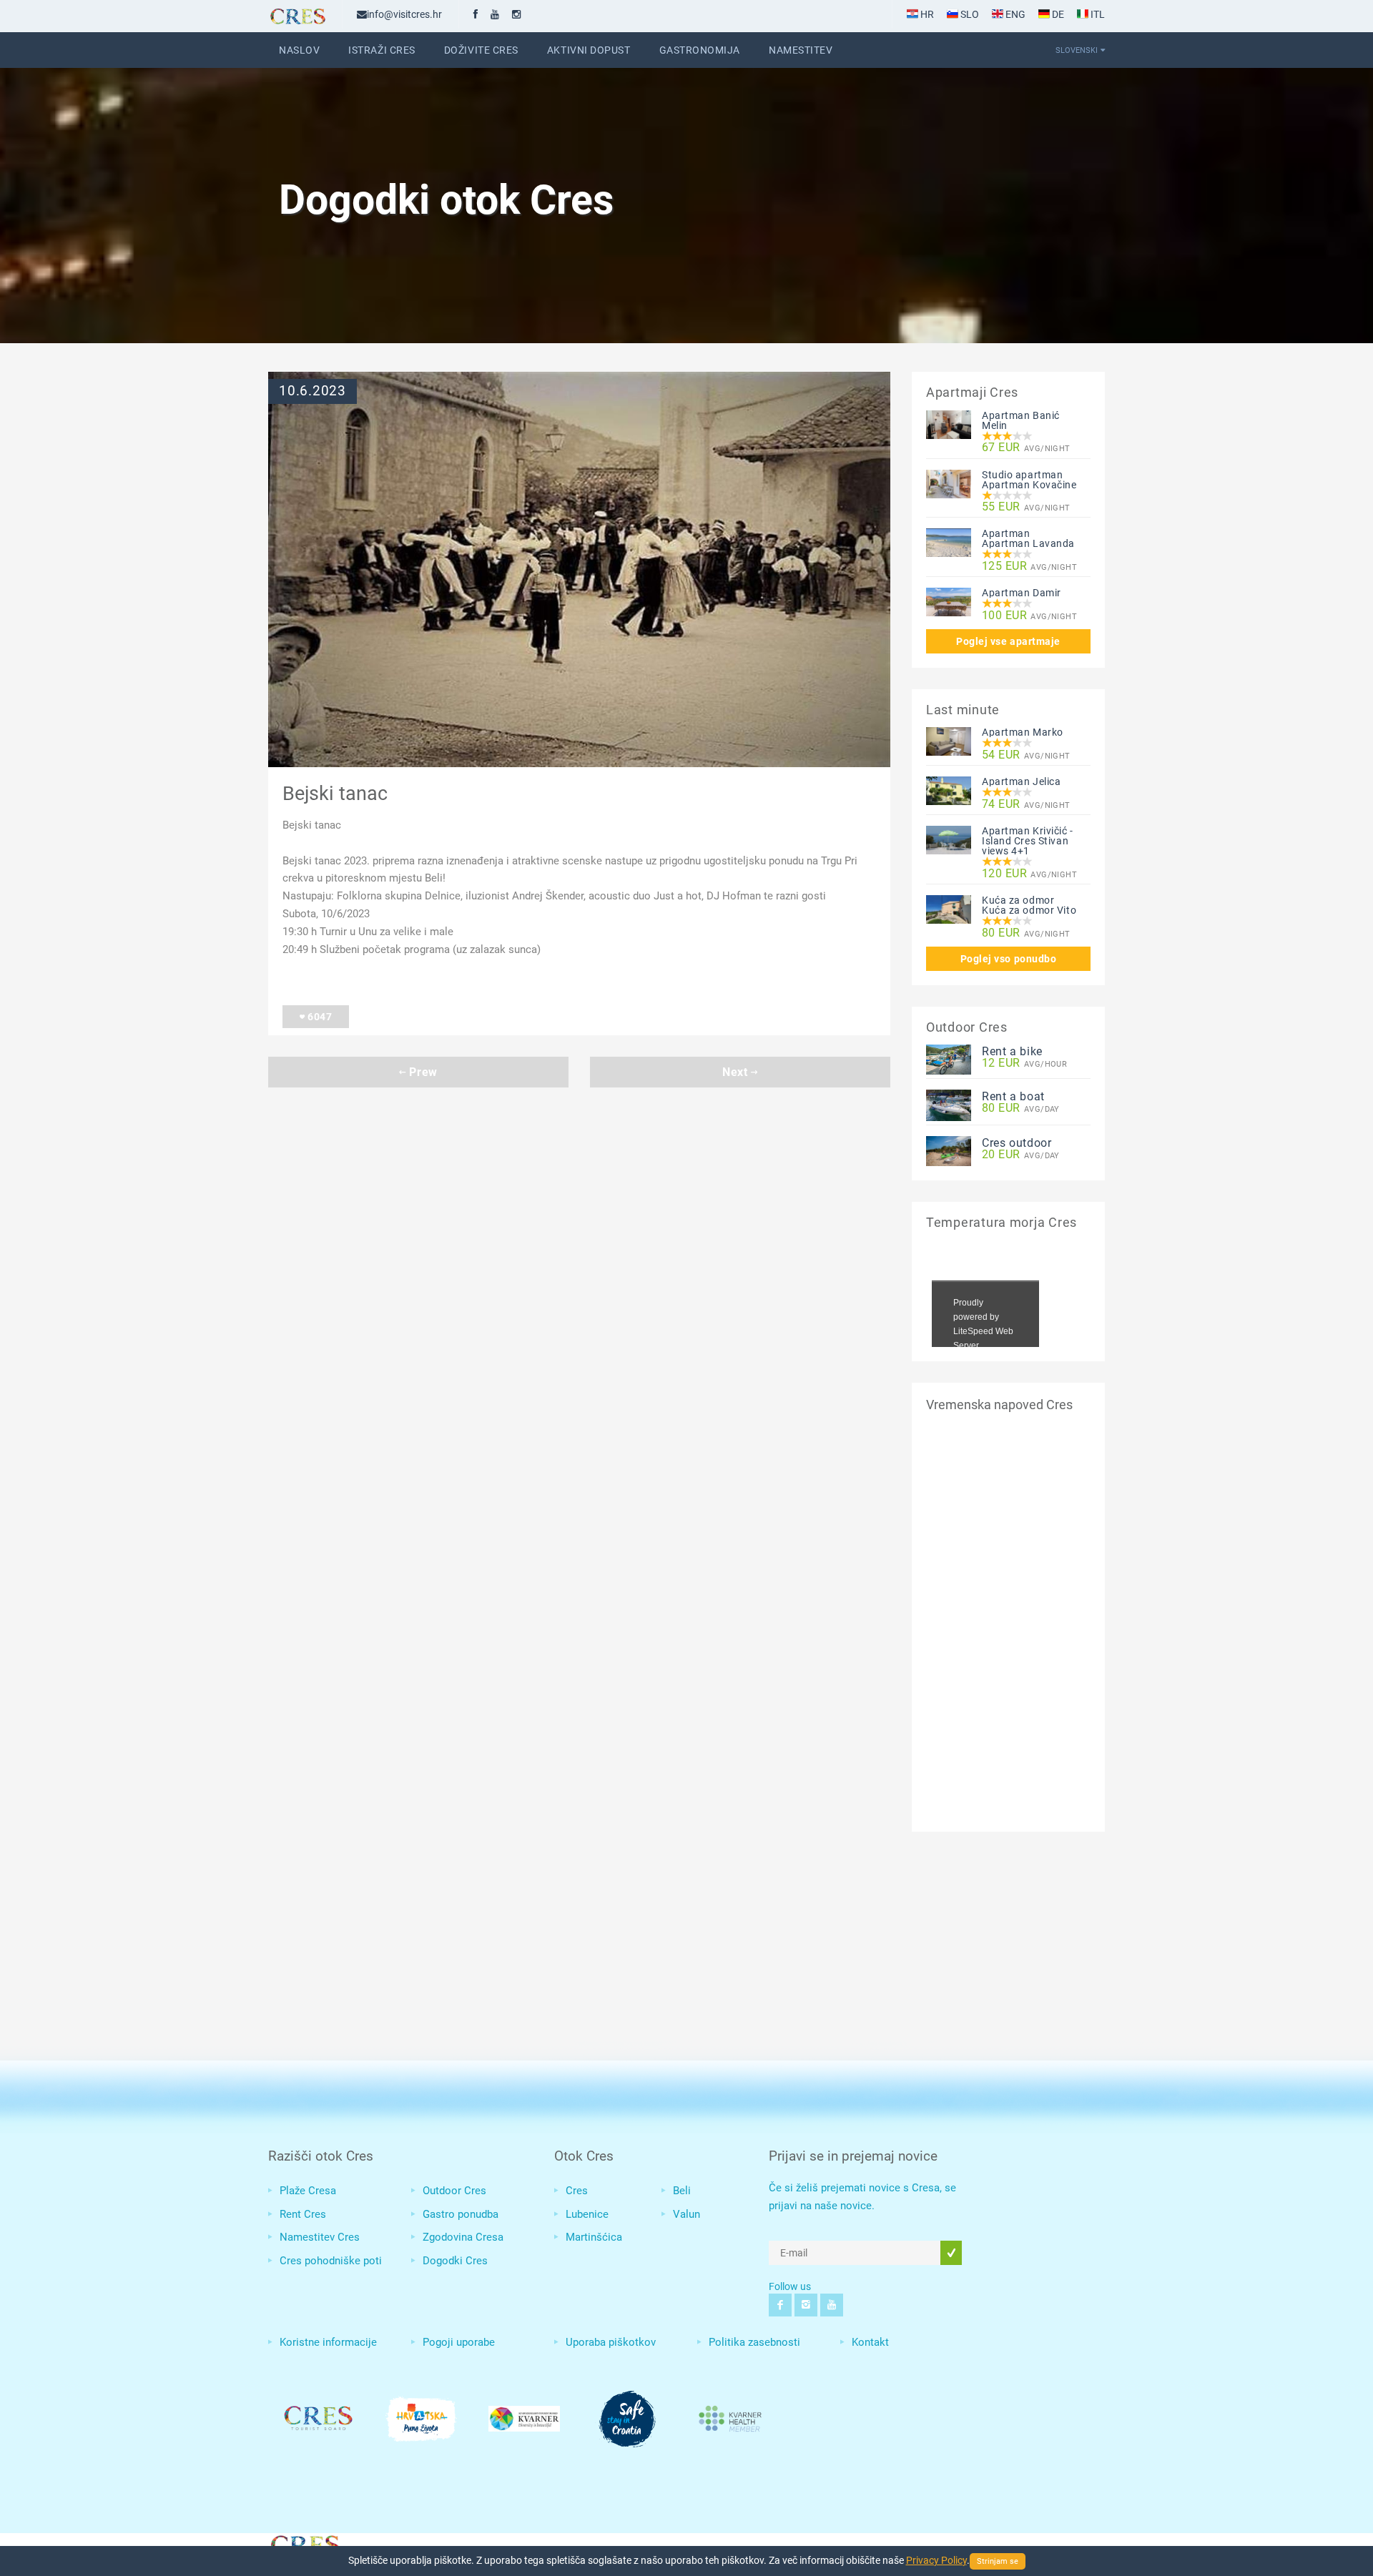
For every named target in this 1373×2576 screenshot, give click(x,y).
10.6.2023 (313, 391)
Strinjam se (998, 2561)
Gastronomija (700, 50)
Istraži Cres (382, 50)
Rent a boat (1013, 1096)
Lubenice (587, 2214)
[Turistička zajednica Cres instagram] (516, 14)
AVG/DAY (1021, 1109)
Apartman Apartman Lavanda (1028, 538)
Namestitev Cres (320, 2237)
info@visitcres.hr (404, 14)
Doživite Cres (481, 50)
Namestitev (801, 50)
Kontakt (870, 2342)
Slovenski (1077, 50)
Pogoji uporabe (459, 2342)
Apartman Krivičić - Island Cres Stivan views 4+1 (1028, 841)
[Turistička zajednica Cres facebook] (476, 14)
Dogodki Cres (455, 2261)
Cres (577, 2191)
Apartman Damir (1022, 593)
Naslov (299, 50)
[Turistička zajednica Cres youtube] (495, 14)
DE (1057, 14)
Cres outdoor (1017, 1143)
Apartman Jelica (1021, 781)
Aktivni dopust (589, 50)
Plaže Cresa (308, 2191)
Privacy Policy (936, 2560)
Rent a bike (1012, 1051)
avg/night (1026, 448)
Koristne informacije (328, 2342)
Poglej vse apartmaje (1008, 641)
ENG (1014, 14)
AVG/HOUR (1024, 1064)
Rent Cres (303, 2214)
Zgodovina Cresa (463, 2237)
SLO (969, 14)
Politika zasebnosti (754, 2342)
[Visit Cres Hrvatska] (304, 2543)
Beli (682, 2191)
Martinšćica (594, 2237)
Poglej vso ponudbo (1009, 959)
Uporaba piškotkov (611, 2342)
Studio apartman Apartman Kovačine (1029, 480)
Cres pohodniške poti (331, 2261)
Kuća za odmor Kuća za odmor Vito (1029, 905)
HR (926, 14)
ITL (1097, 14)
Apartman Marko (1023, 732)
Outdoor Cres (454, 2191)
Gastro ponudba (461, 2214)
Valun (686, 2214)
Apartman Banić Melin (1021, 420)
